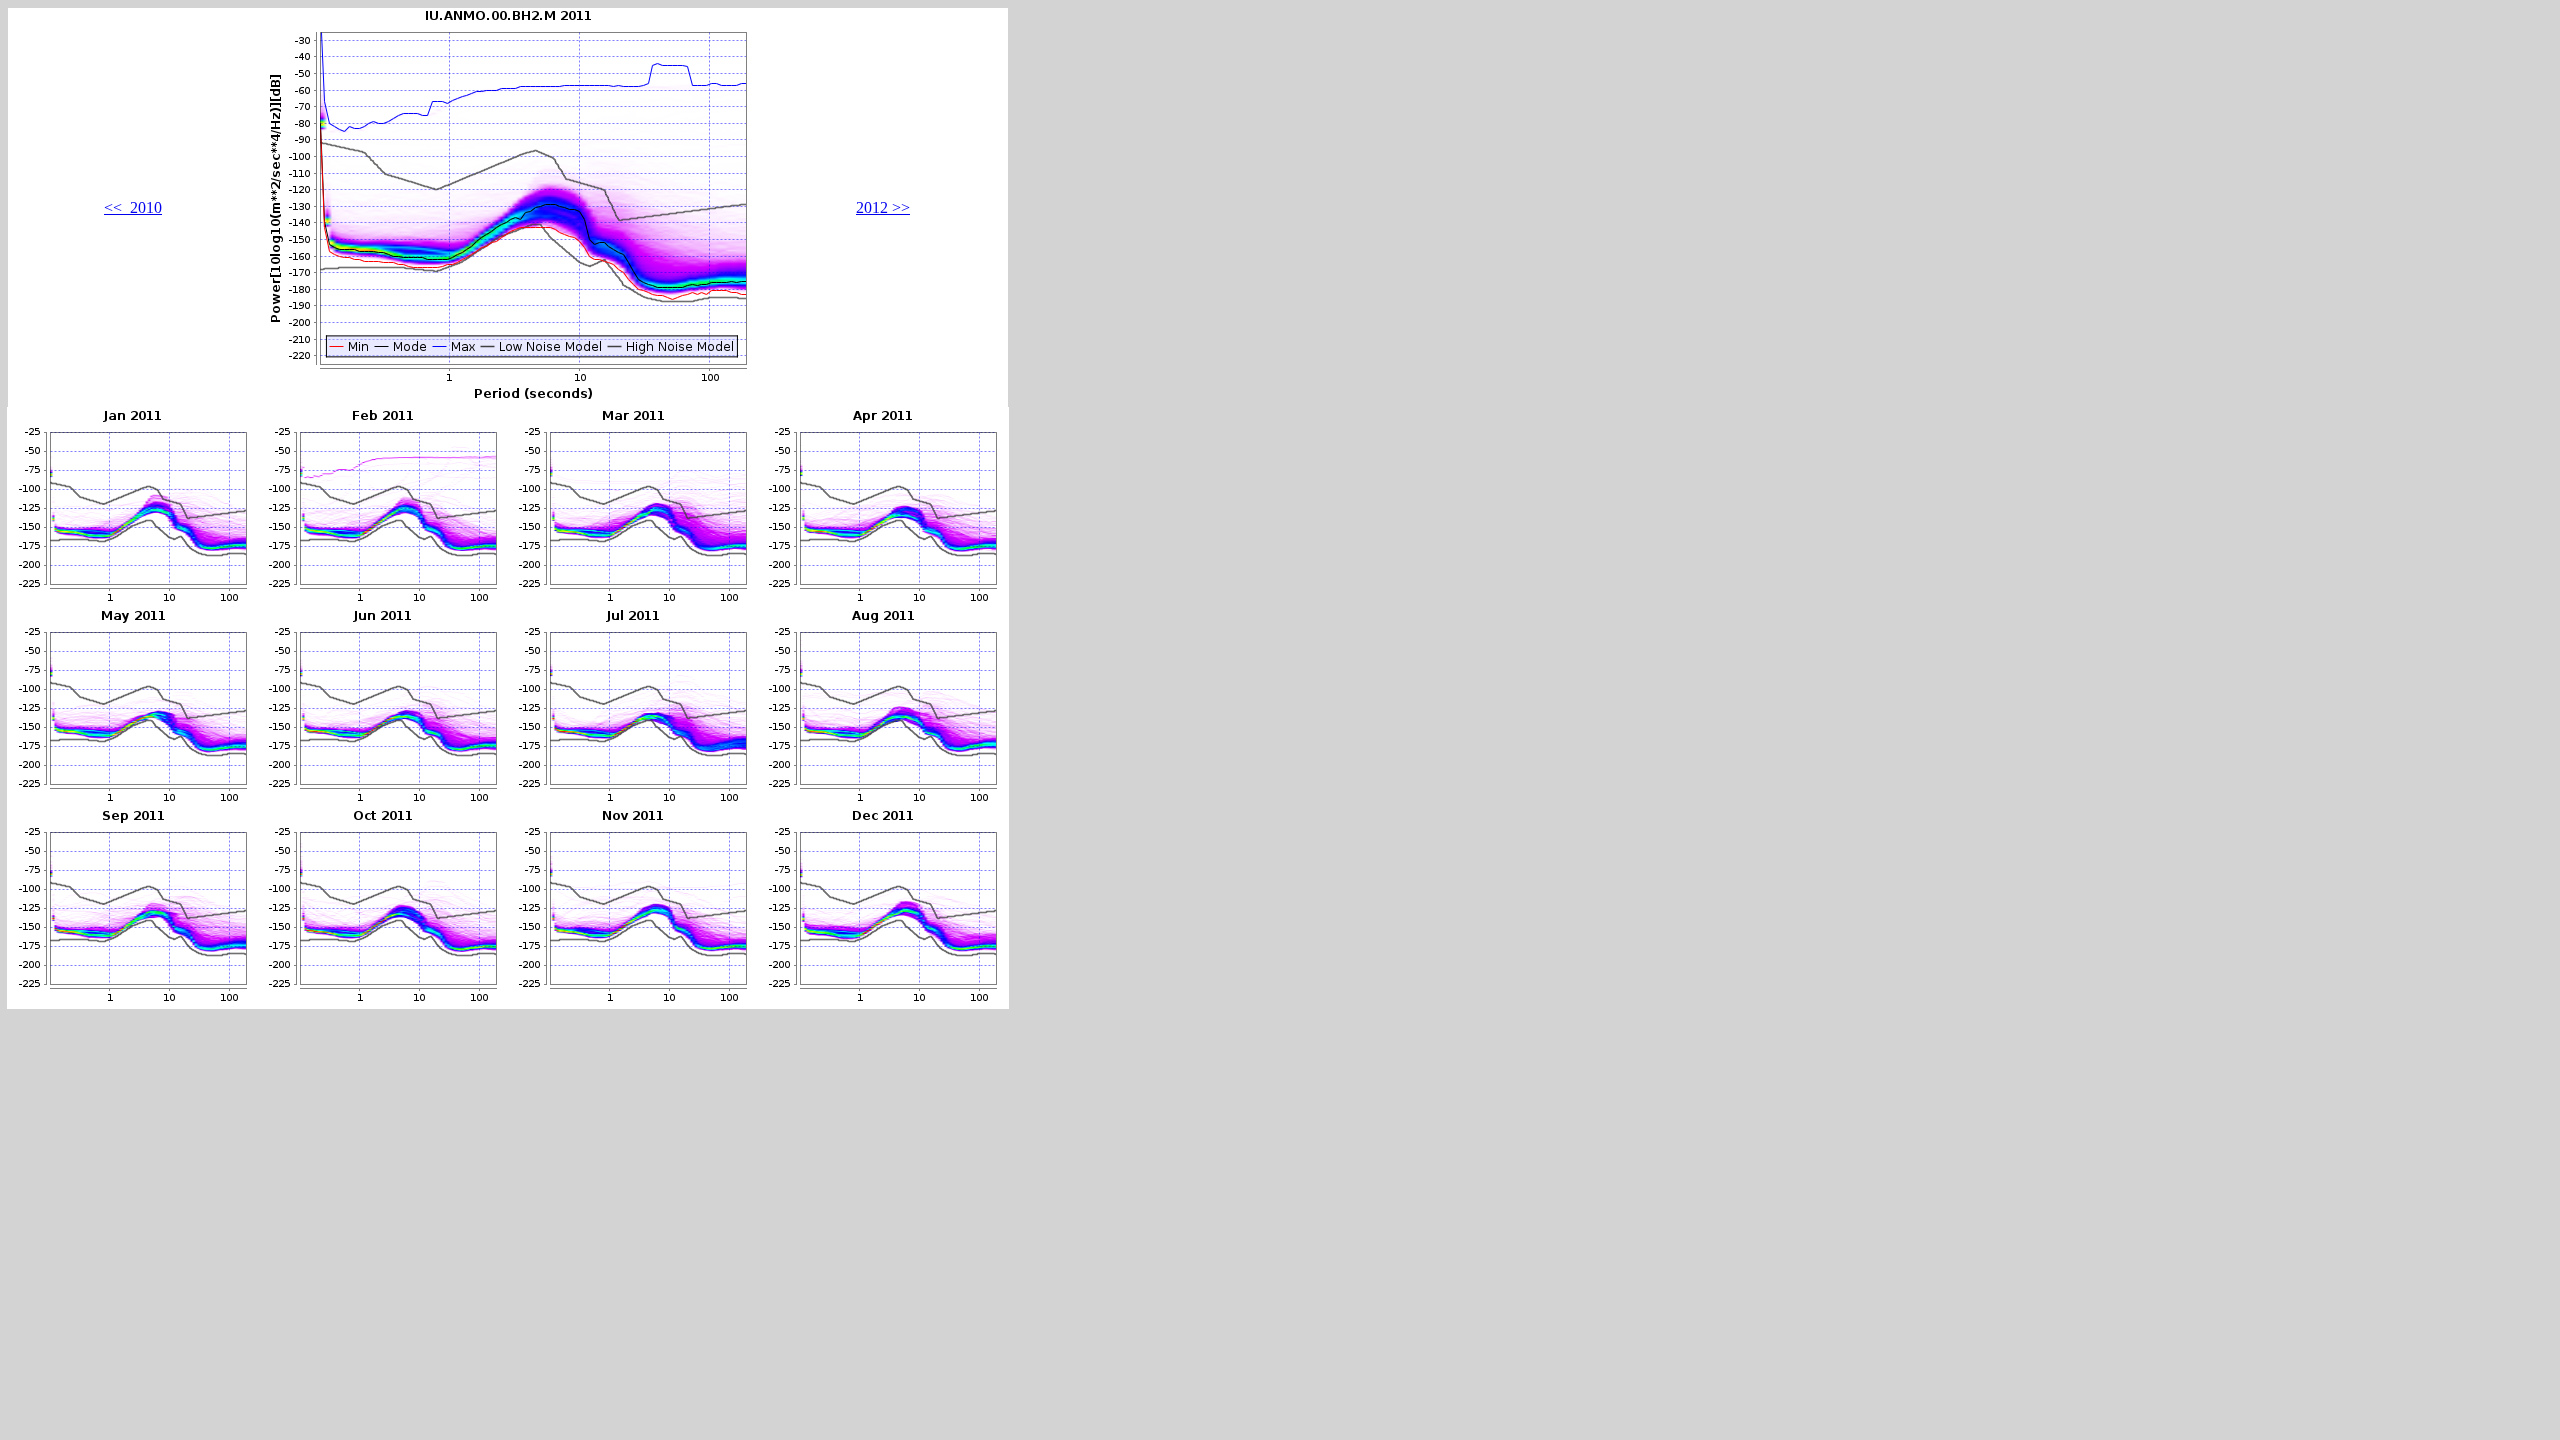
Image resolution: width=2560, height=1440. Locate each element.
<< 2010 (133, 207)
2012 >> (883, 207)
